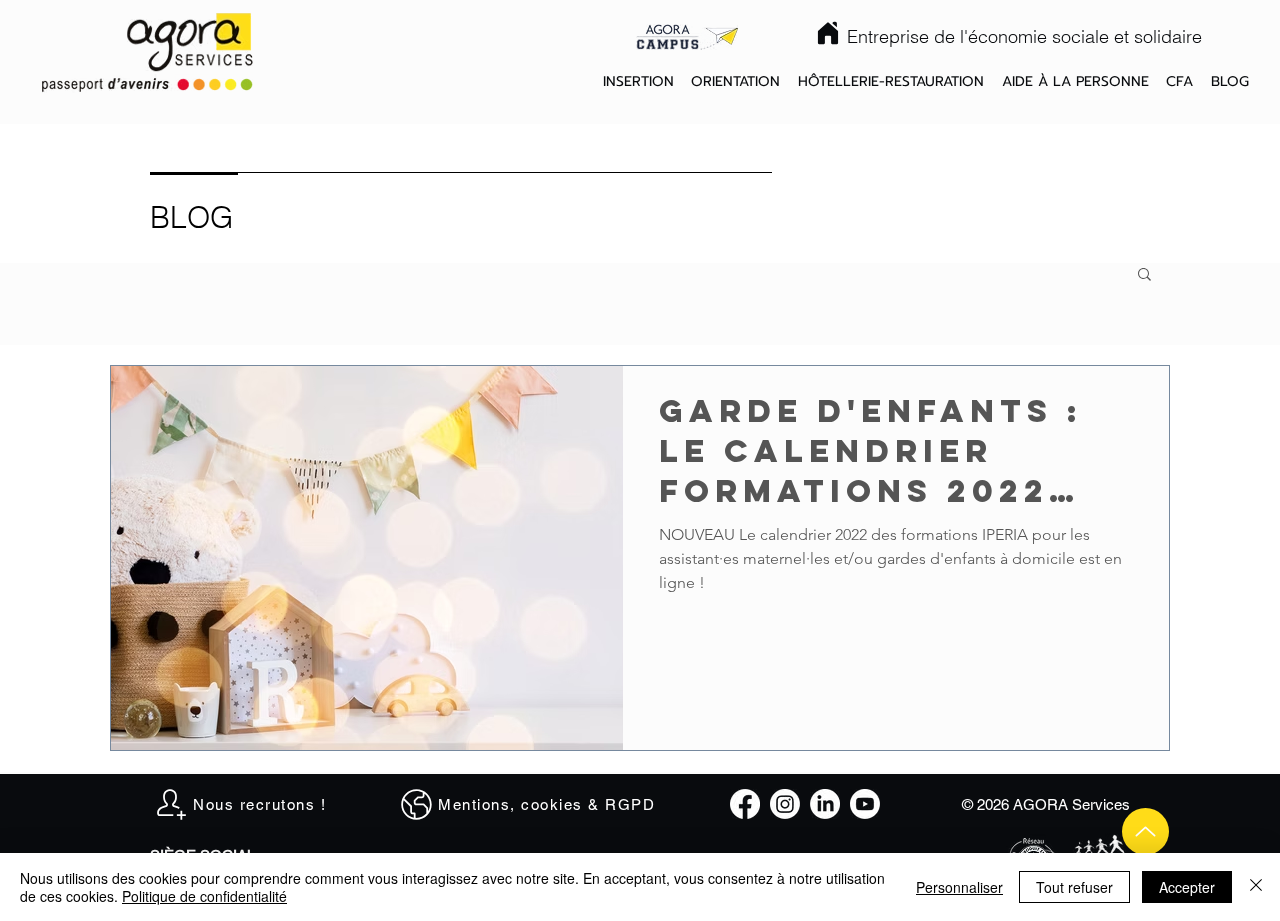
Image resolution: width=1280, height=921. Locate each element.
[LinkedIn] (825, 804)
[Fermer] (1256, 887)
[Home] (828, 33)
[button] (638, 82)
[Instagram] (785, 804)
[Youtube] (865, 804)
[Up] (1145, 831)
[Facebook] (745, 804)
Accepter (1187, 887)
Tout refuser (1074, 887)
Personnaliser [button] (959, 887)
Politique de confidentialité (204, 896)
